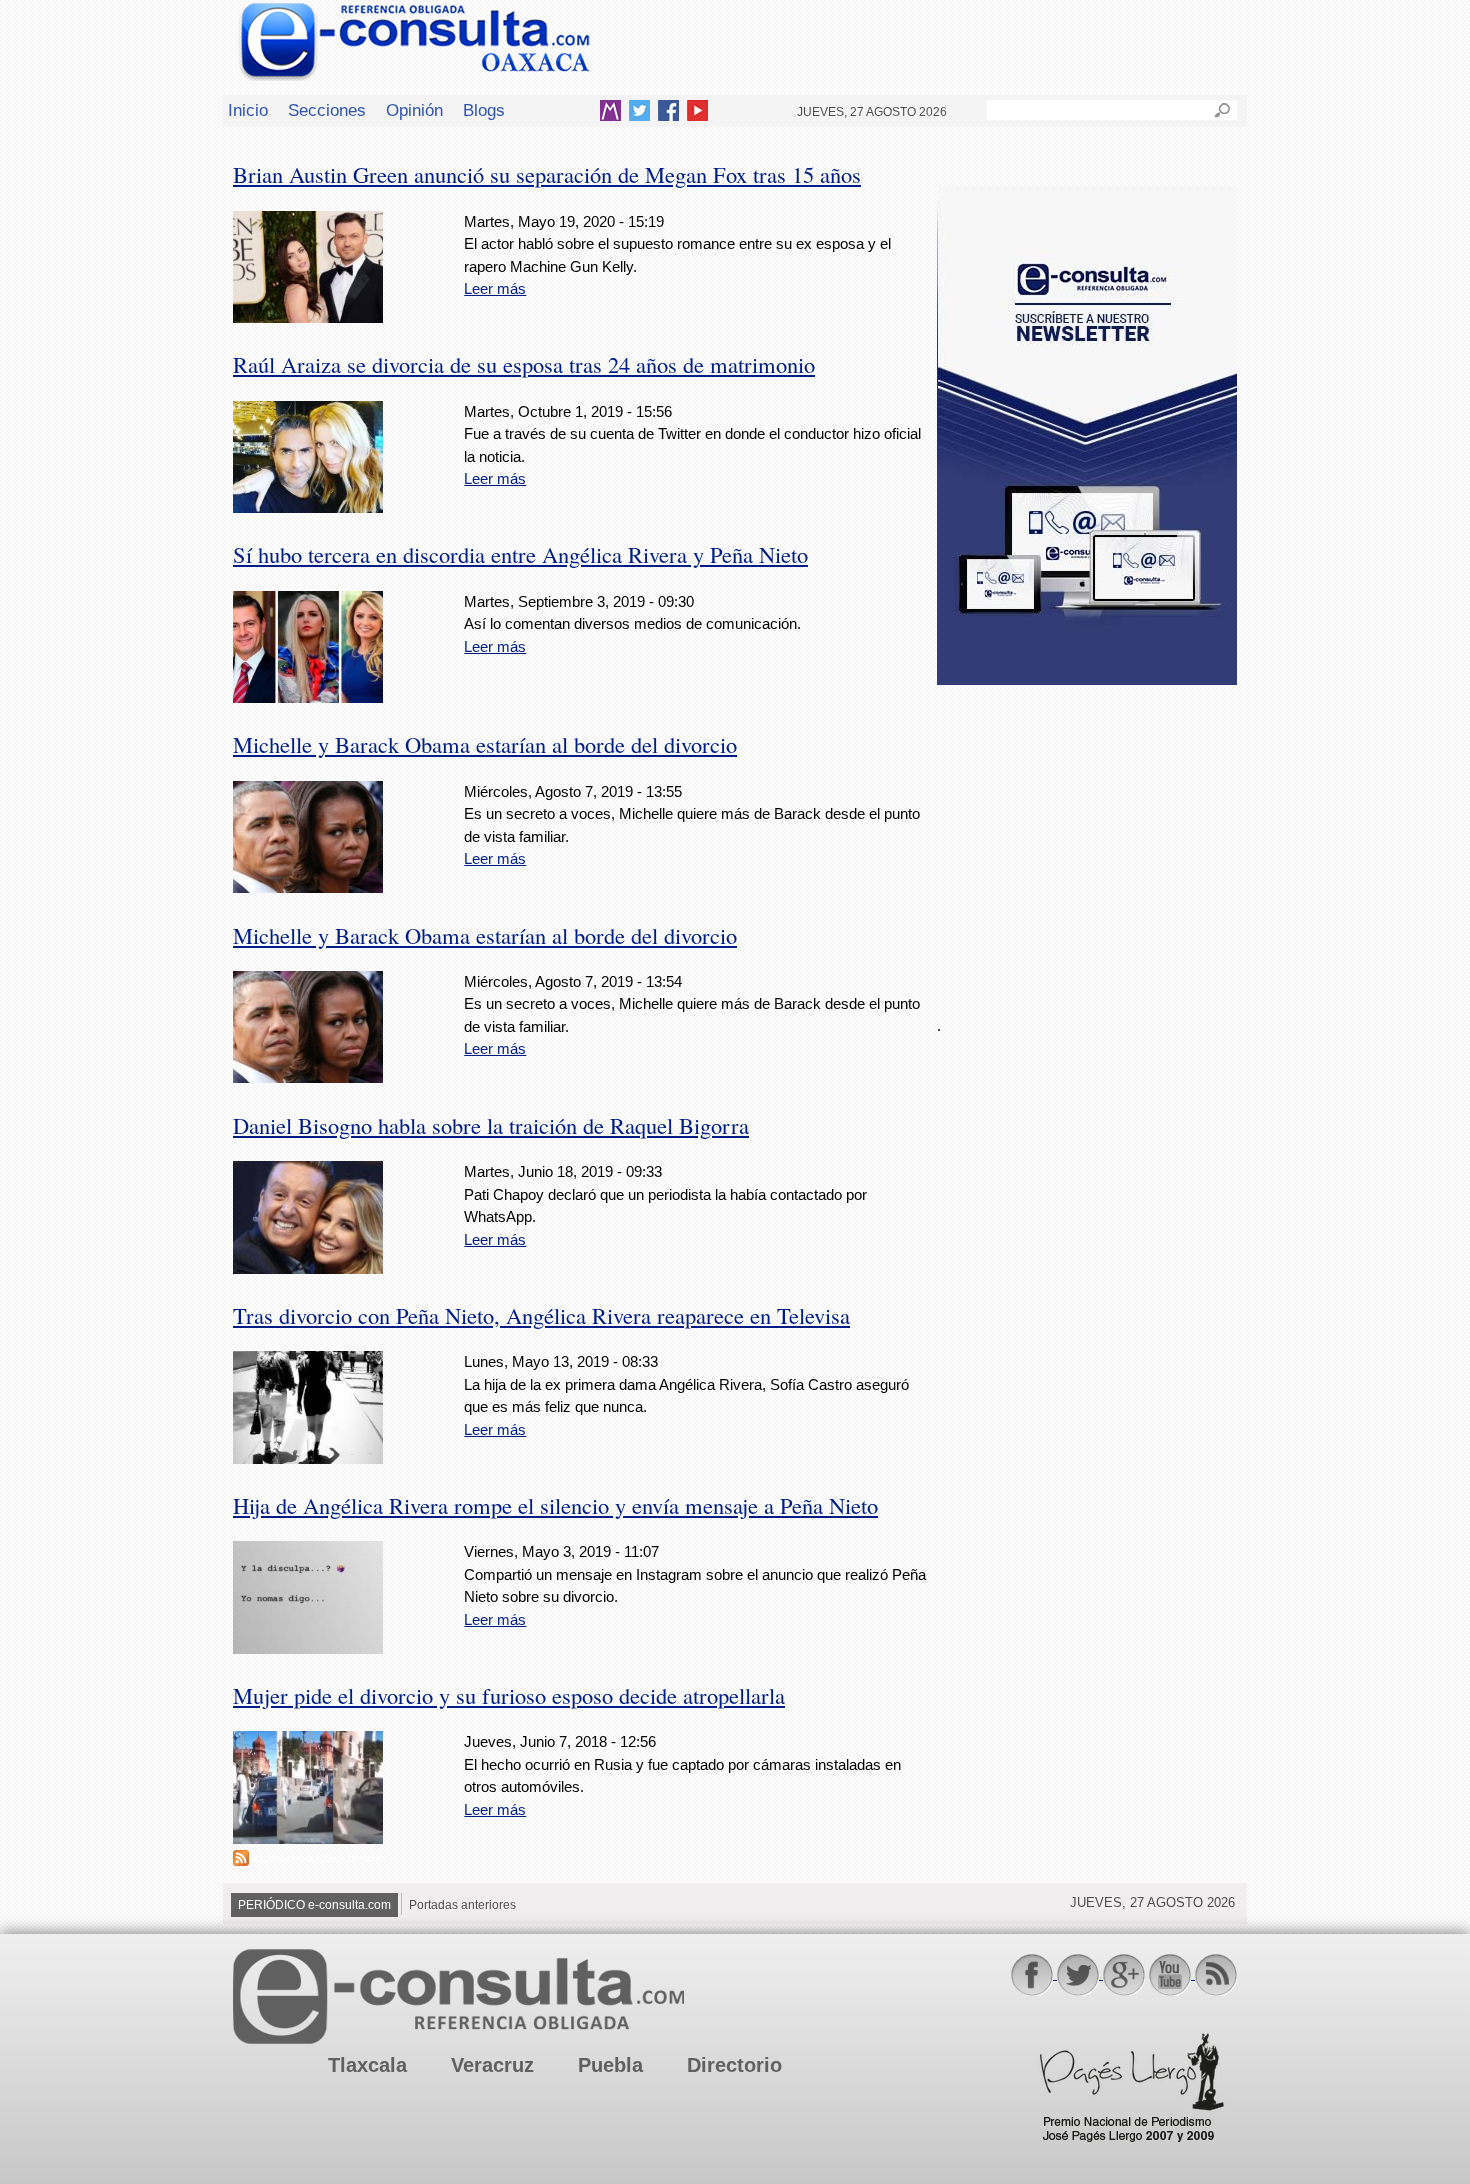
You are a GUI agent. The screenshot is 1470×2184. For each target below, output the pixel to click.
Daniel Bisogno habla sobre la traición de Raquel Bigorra (491, 1125)
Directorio (734, 2065)
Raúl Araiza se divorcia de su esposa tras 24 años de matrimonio (524, 364)
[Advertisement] (1087, 839)
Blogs (484, 110)
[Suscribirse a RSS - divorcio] (241, 1860)
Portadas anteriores (462, 1905)
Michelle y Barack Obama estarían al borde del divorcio (485, 744)
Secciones (327, 110)
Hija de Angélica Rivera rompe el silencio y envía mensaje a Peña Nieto (555, 1505)
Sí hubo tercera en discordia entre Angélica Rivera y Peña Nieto (520, 554)
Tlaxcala (367, 2065)
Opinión (414, 110)
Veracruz (492, 2065)
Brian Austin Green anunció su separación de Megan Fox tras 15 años (547, 174)
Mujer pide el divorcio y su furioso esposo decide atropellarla (509, 1695)
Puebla (610, 2065)
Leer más (495, 288)
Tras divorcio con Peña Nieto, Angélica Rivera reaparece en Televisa (541, 1315)
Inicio (248, 110)
